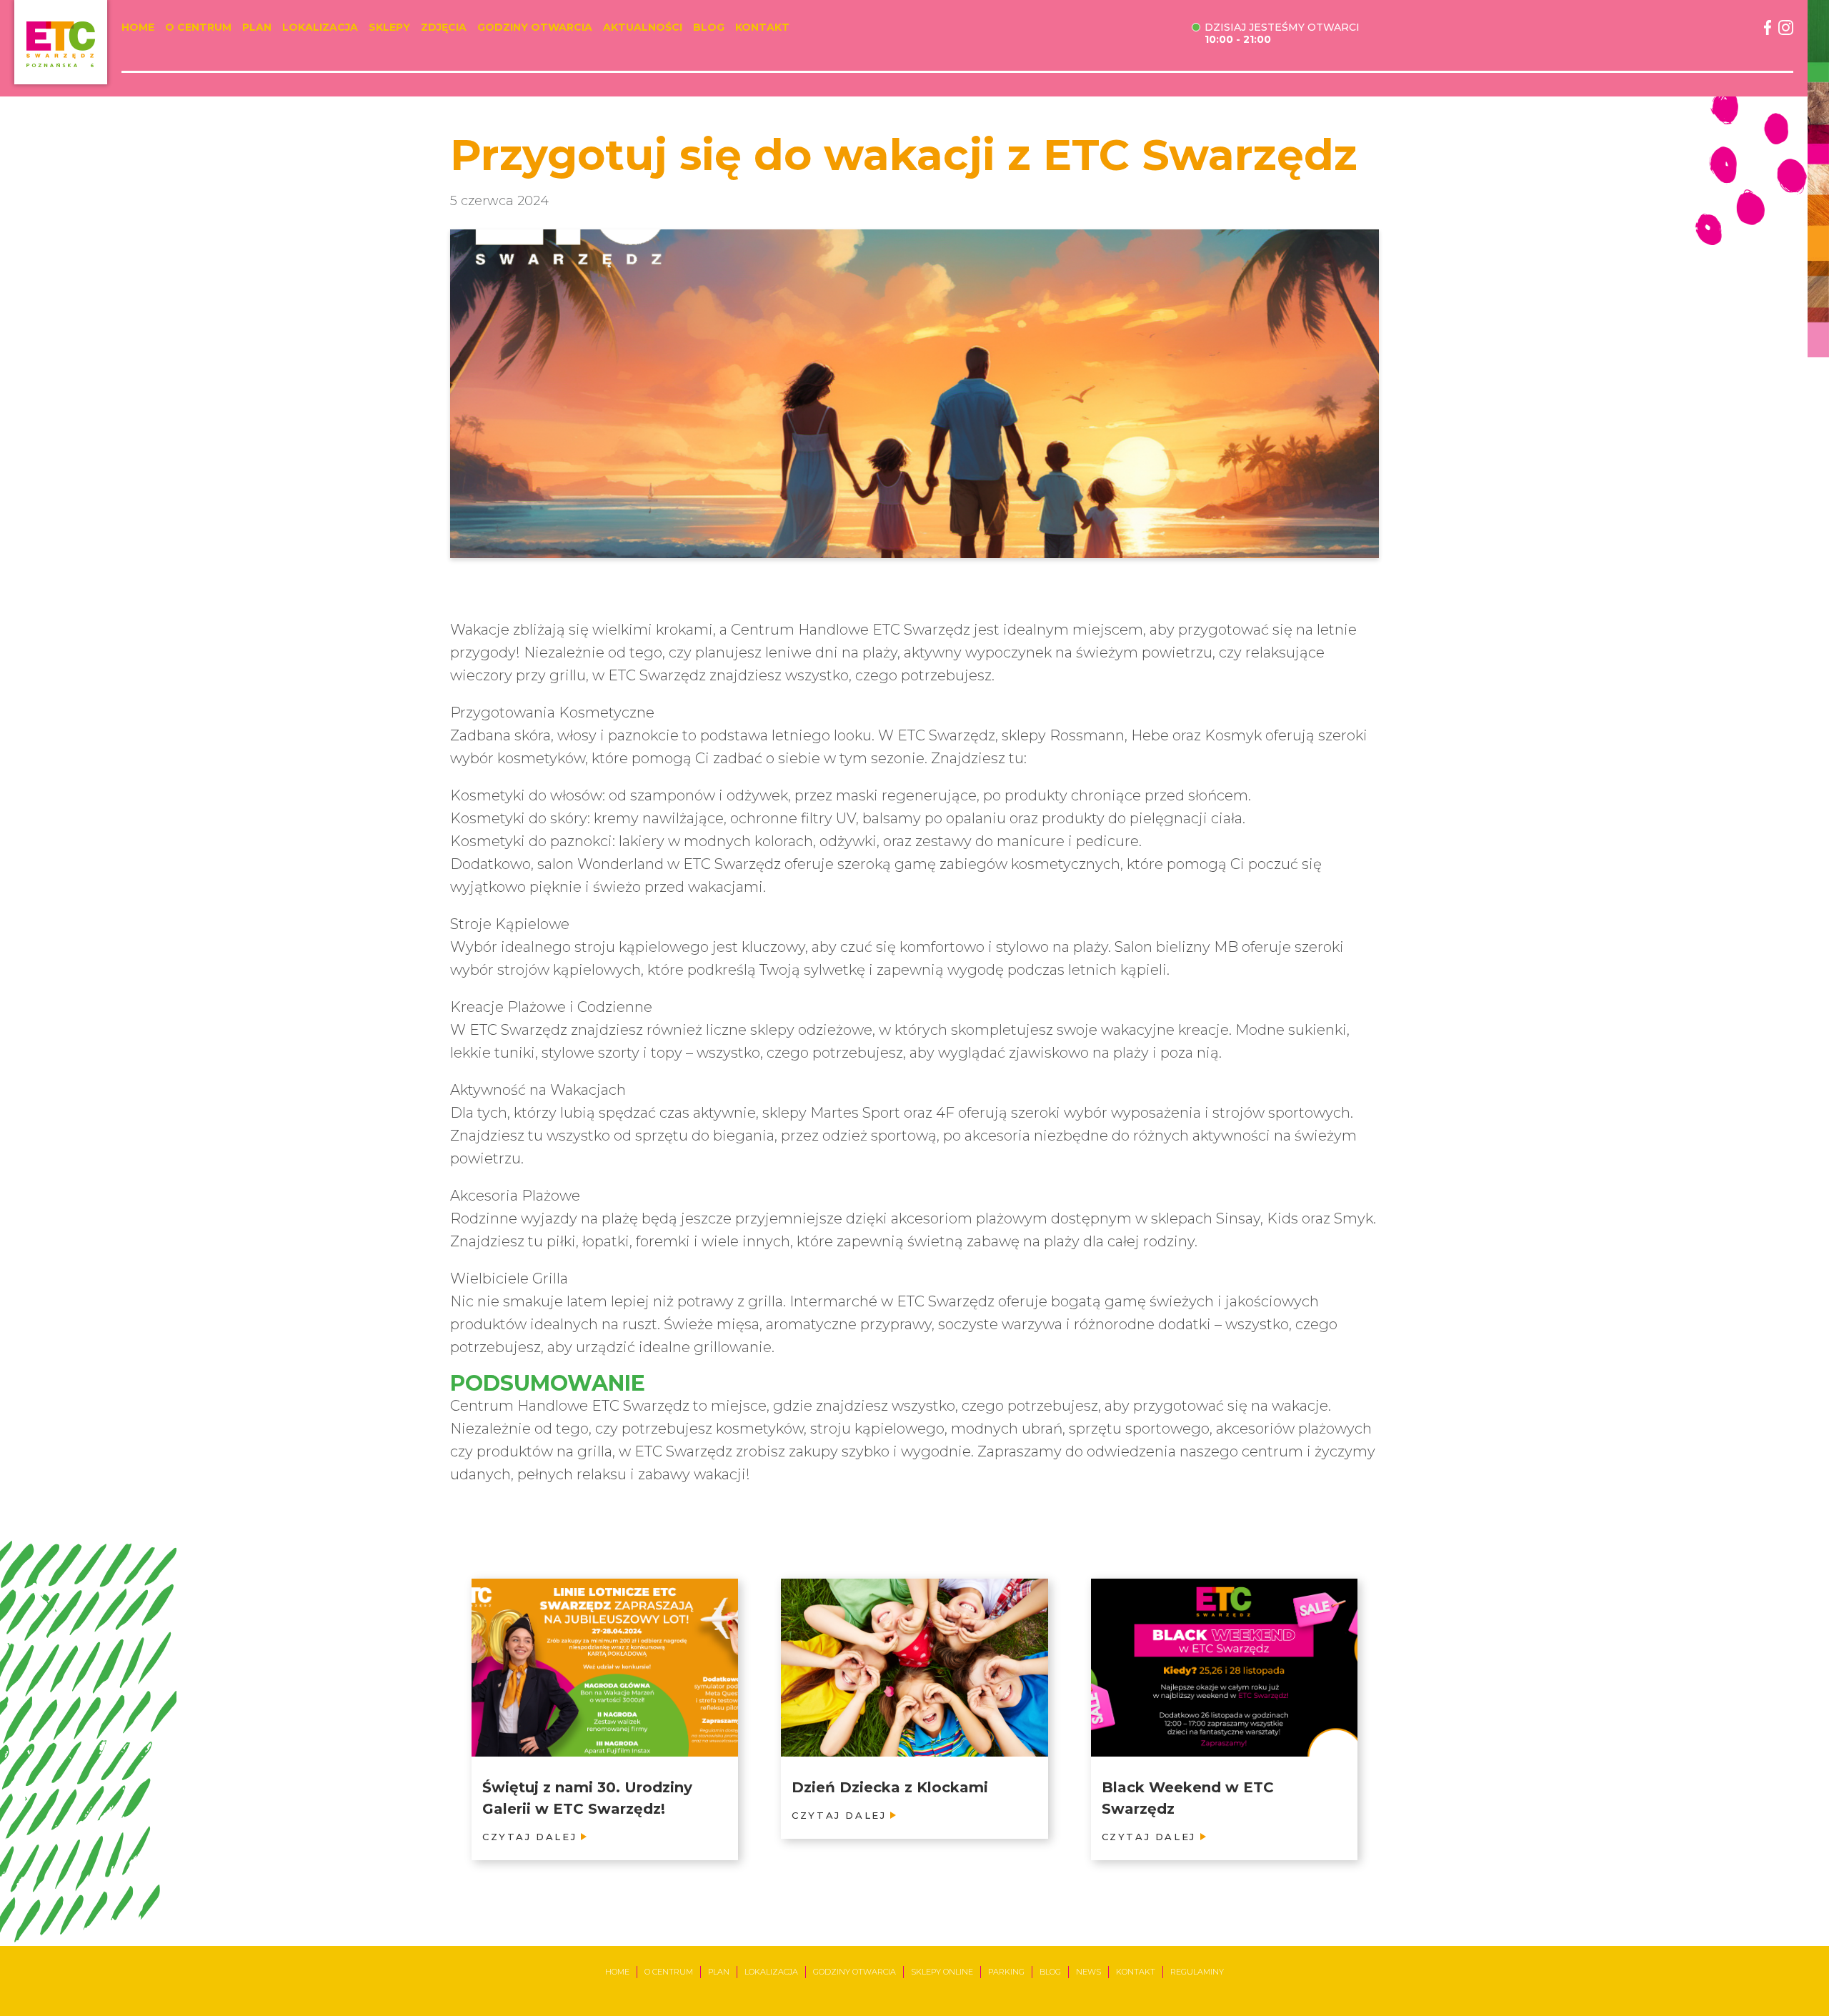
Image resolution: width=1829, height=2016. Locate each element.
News (1088, 1972)
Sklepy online (942, 1972)
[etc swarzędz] (61, 42)
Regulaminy (1197, 1972)
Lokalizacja (320, 28)
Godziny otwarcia (535, 28)
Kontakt (762, 28)
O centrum (198, 28)
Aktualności (643, 28)
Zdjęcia (444, 28)
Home (138, 28)
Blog (709, 28)
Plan (257, 28)
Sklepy (389, 28)
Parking (1006, 1972)
